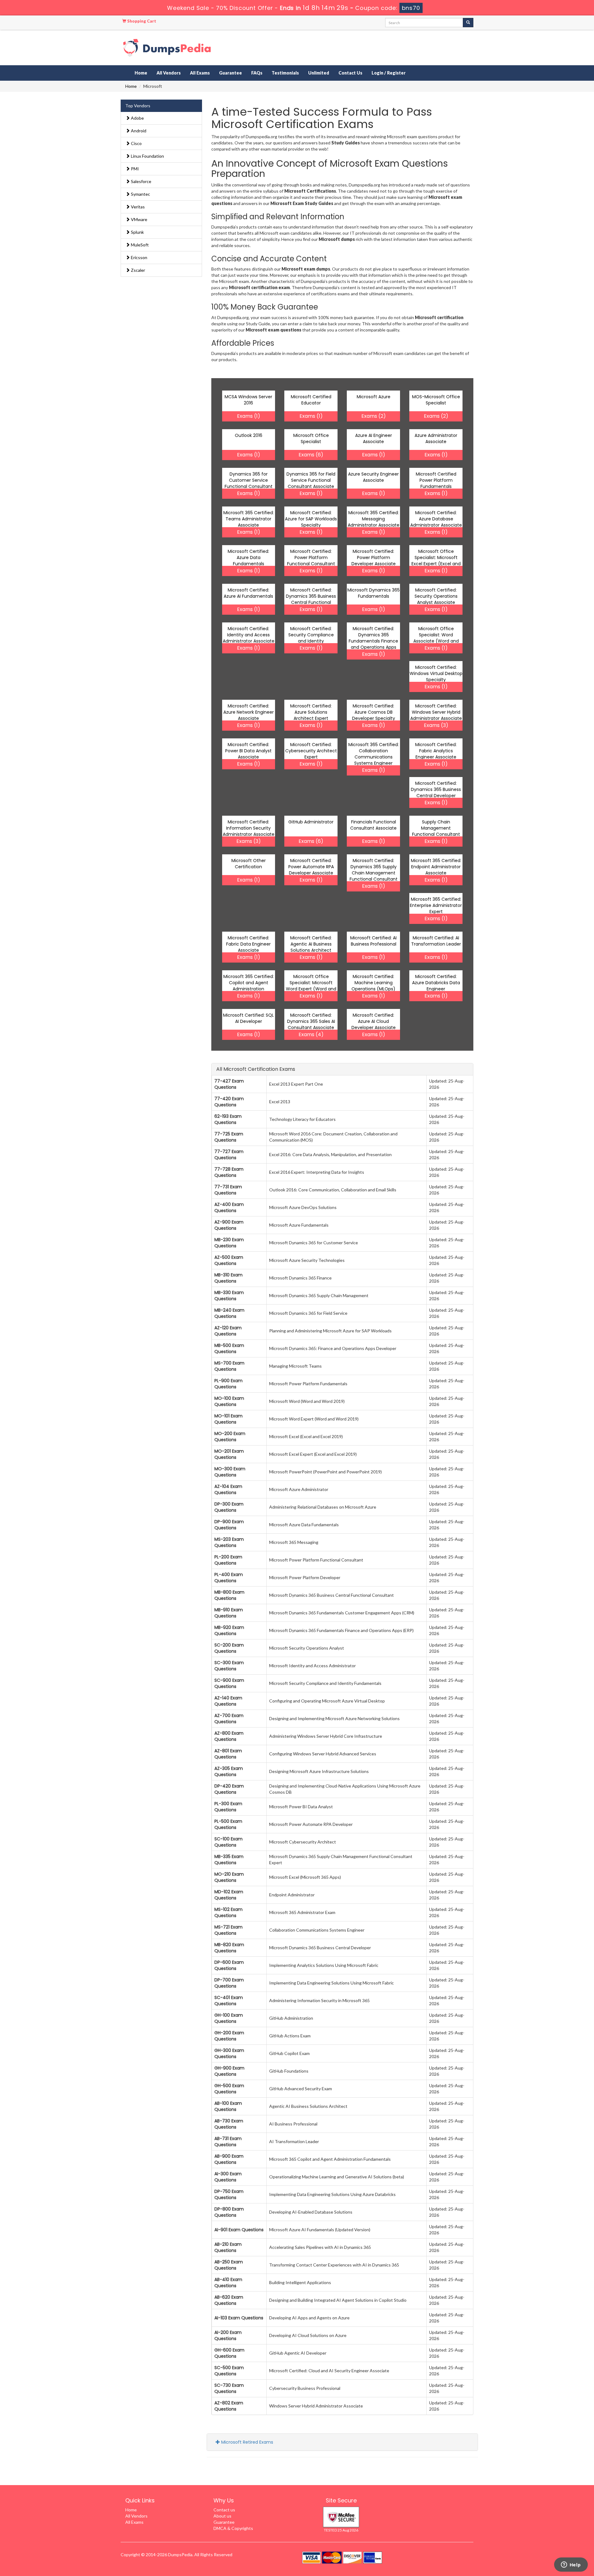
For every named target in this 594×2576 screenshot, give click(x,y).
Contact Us (350, 73)
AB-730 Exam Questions (229, 2124)
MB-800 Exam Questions (229, 1595)
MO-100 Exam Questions (229, 1401)
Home (141, 73)
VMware (139, 219)
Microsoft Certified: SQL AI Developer (248, 1018)
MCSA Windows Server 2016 (248, 400)
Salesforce (141, 181)
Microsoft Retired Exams (247, 2442)
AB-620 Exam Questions (229, 2300)
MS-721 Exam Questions (228, 1930)
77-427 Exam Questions (229, 1084)
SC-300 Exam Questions (229, 1666)
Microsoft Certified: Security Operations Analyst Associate (436, 596)
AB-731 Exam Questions (228, 2142)
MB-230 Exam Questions (229, 1243)
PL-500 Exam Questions (228, 1824)
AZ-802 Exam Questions (229, 2406)
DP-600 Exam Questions (229, 1965)
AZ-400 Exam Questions (229, 1207)
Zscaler (138, 270)
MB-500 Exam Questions (229, 1348)
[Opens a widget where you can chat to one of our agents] (571, 2565)
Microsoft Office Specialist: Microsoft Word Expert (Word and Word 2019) (311, 986)
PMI (134, 169)
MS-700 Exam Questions (229, 1366)
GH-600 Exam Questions (229, 2353)
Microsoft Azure (374, 397)
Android (138, 131)
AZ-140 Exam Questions (228, 1701)
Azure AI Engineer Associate (374, 438)
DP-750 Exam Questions (229, 2194)
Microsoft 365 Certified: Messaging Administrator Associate (374, 519)
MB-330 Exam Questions (229, 1296)
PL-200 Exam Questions (228, 1560)
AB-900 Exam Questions (229, 2159)
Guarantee (230, 73)
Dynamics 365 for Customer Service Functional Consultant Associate (249, 483)
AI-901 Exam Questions (239, 2230)
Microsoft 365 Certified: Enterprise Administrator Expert (436, 905)
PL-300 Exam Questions (228, 1807)
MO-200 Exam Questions (230, 1437)
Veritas (137, 207)
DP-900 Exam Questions (229, 1525)
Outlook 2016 (249, 435)
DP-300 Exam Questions (229, 1507)
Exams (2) (374, 416)
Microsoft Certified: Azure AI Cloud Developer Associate (374, 1021)
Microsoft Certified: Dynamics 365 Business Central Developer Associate (436, 792)
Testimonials (285, 73)
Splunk (137, 232)
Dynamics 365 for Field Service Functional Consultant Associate (311, 480)
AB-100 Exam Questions (228, 2106)
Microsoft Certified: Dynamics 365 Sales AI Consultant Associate (311, 1021)
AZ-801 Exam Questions (228, 1754)
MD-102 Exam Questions (229, 1895)
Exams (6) (311, 455)
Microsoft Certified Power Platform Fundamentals (436, 480)
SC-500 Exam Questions (229, 2371)
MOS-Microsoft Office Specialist (436, 400)
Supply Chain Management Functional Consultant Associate (436, 831)
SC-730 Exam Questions (229, 2388)
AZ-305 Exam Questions (229, 1771)
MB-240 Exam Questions (229, 1313)
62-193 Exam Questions (228, 1119)
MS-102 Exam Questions (228, 1912)
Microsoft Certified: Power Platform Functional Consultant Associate (311, 561)
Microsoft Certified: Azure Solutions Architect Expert (311, 712)
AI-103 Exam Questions (239, 2318)
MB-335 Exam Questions (229, 1860)
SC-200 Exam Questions (229, 1648)
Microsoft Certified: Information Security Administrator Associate (249, 828)
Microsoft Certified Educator (311, 400)
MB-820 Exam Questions (229, 1948)
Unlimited (319, 73)
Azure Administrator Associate (436, 438)
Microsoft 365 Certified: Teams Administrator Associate (249, 519)
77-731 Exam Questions (228, 1190)
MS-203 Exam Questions (229, 1542)
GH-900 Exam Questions (229, 2071)
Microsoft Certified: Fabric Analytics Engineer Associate (436, 751)
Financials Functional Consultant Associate (373, 825)
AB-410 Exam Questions (228, 2283)
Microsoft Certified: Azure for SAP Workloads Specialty (311, 519)
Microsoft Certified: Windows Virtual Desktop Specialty (436, 673)
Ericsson (139, 257)
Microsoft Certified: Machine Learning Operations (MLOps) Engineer (373, 986)
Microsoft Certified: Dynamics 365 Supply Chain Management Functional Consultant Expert (374, 873)
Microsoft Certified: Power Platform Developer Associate (374, 557)
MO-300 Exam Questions (230, 1472)
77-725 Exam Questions (229, 1137)
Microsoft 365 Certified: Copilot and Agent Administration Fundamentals (249, 986)
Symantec (140, 194)
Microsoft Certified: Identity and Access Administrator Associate (249, 635)
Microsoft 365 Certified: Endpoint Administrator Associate (436, 867)
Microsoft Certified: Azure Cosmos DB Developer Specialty (374, 712)
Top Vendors (138, 106)
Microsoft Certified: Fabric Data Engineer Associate (248, 944)
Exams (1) (249, 416)
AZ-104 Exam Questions (228, 1489)
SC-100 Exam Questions (228, 1842)
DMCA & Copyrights (233, 2528)
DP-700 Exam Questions (229, 1983)
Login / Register (389, 73)
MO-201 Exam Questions (229, 1454)
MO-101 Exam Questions (228, 1419)
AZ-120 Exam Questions (228, 1331)
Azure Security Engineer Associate (373, 477)
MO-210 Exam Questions (229, 1877)
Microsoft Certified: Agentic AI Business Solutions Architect (311, 944)
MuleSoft (139, 245)
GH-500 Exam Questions (229, 2089)
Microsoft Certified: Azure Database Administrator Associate (436, 519)
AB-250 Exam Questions (229, 2265)
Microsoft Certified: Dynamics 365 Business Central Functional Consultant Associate (311, 599)
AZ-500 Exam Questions (229, 1260)
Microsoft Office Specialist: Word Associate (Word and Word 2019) (436, 638)
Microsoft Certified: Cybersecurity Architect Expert (311, 751)
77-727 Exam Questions (229, 1155)
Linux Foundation (147, 156)
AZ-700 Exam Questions (229, 1719)
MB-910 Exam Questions (229, 1613)
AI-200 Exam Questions (228, 2335)
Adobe (137, 118)
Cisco (136, 143)
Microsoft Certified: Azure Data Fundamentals (248, 557)
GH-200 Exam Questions (229, 2036)
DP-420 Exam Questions (229, 1789)
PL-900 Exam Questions (228, 1384)
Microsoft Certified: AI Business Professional (373, 941)
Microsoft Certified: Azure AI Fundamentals (248, 593)
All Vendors (169, 73)
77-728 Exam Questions (229, 1172)
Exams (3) (436, 725)
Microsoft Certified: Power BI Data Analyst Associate (248, 751)
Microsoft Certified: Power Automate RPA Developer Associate (311, 867)
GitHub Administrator (311, 822)
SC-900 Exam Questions (229, 1683)
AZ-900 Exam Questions (229, 1225)
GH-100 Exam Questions (229, 2018)
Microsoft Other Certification (249, 864)
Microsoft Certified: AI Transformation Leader (436, 941)
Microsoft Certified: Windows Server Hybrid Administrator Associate (436, 712)
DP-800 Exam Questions (229, 2212)
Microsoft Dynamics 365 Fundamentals (374, 593)
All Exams (200, 73)
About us (222, 2516)
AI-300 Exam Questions (228, 2177)
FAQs (257, 73)
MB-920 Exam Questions (229, 1630)
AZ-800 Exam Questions (229, 1736)
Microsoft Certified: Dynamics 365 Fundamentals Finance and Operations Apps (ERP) (373, 641)
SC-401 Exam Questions (229, 2001)
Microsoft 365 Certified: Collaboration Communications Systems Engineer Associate (374, 757)
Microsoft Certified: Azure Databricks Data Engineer (436, 983)
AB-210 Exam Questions (228, 2247)
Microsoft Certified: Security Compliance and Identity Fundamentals (311, 638)
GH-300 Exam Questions (229, 2053)
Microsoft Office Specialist (311, 438)
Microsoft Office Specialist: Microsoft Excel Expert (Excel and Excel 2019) (436, 561)
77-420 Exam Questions (229, 1102)
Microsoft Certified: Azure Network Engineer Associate (249, 712)
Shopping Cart (141, 21)
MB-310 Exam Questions (228, 1278)
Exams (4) (311, 1034)
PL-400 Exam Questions (229, 1578)
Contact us (224, 2510)
